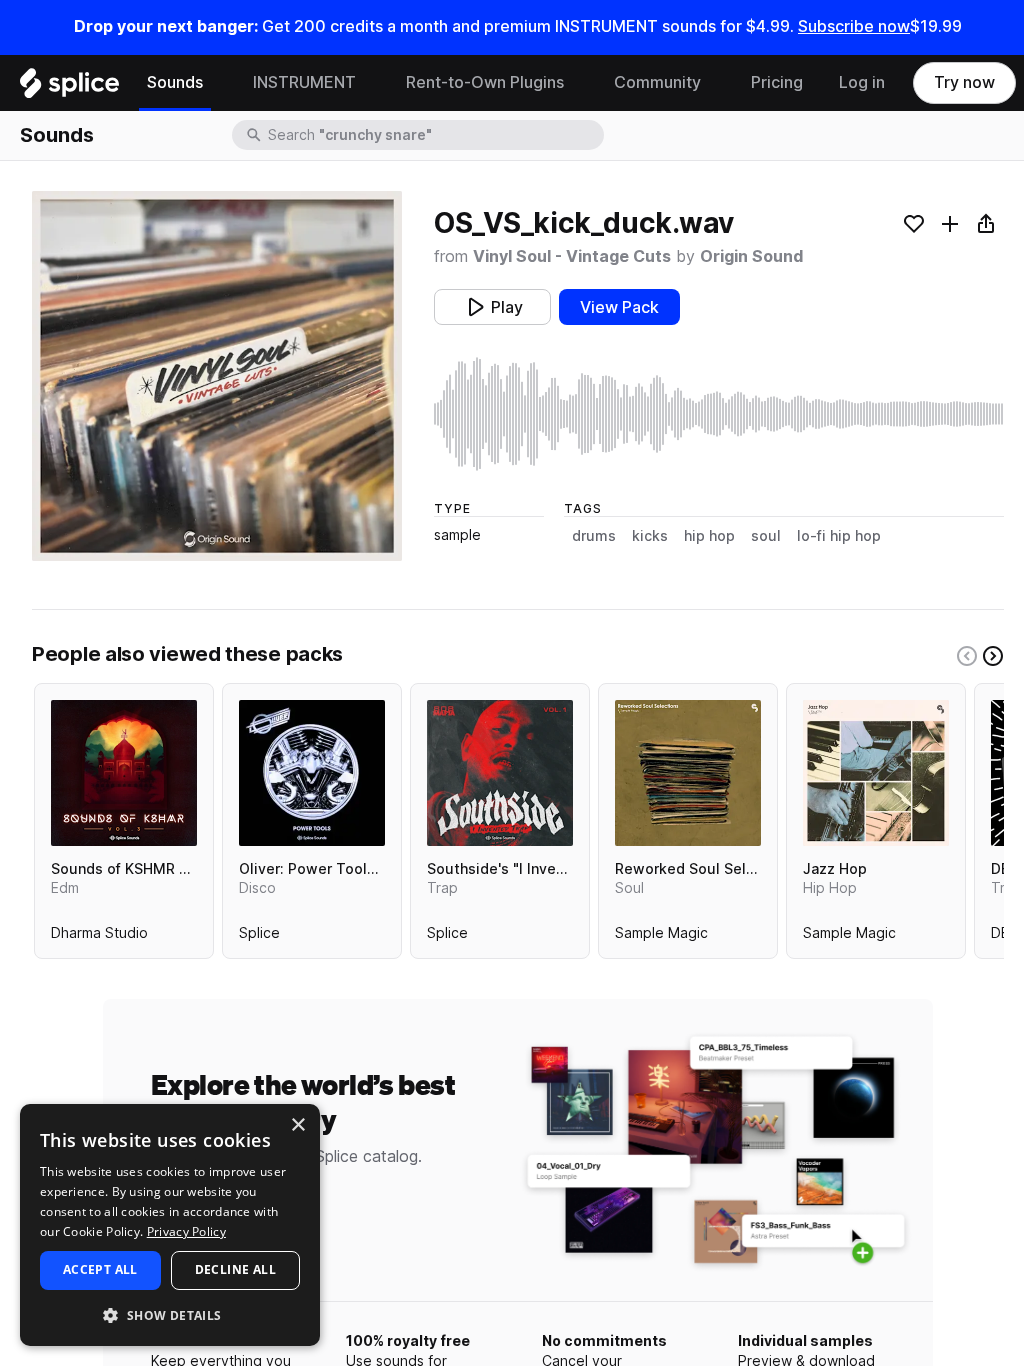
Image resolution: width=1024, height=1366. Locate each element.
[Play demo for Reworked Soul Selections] (688, 773)
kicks (650, 536)
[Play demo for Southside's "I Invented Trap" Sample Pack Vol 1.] (500, 773)
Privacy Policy (186, 1231)
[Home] (69, 88)
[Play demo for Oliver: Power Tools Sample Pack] (312, 773)
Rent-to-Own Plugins (485, 82)
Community (657, 82)
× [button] (297, 1125)
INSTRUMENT (304, 82)
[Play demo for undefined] (217, 376)
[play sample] (719, 414)
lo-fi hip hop (839, 536)
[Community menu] (716, 83)
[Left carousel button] (967, 656)
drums (594, 536)
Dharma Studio (99, 937)
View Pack (619, 307)
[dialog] (170, 1225)
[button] (170, 1314)
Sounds (175, 82)
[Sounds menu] (218, 83)
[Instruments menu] (371, 83)
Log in (862, 82)
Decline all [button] (235, 1269)
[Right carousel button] (993, 656)
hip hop (709, 536)
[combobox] (434, 135)
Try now (964, 82)
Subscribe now (854, 26)
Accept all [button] (100, 1269)
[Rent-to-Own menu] (579, 83)
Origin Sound (751, 256)
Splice (259, 937)
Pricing (777, 82)
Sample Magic (661, 937)
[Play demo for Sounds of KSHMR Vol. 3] (124, 773)
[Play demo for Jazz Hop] (876, 773)
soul (766, 536)
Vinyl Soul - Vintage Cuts (572, 256)
